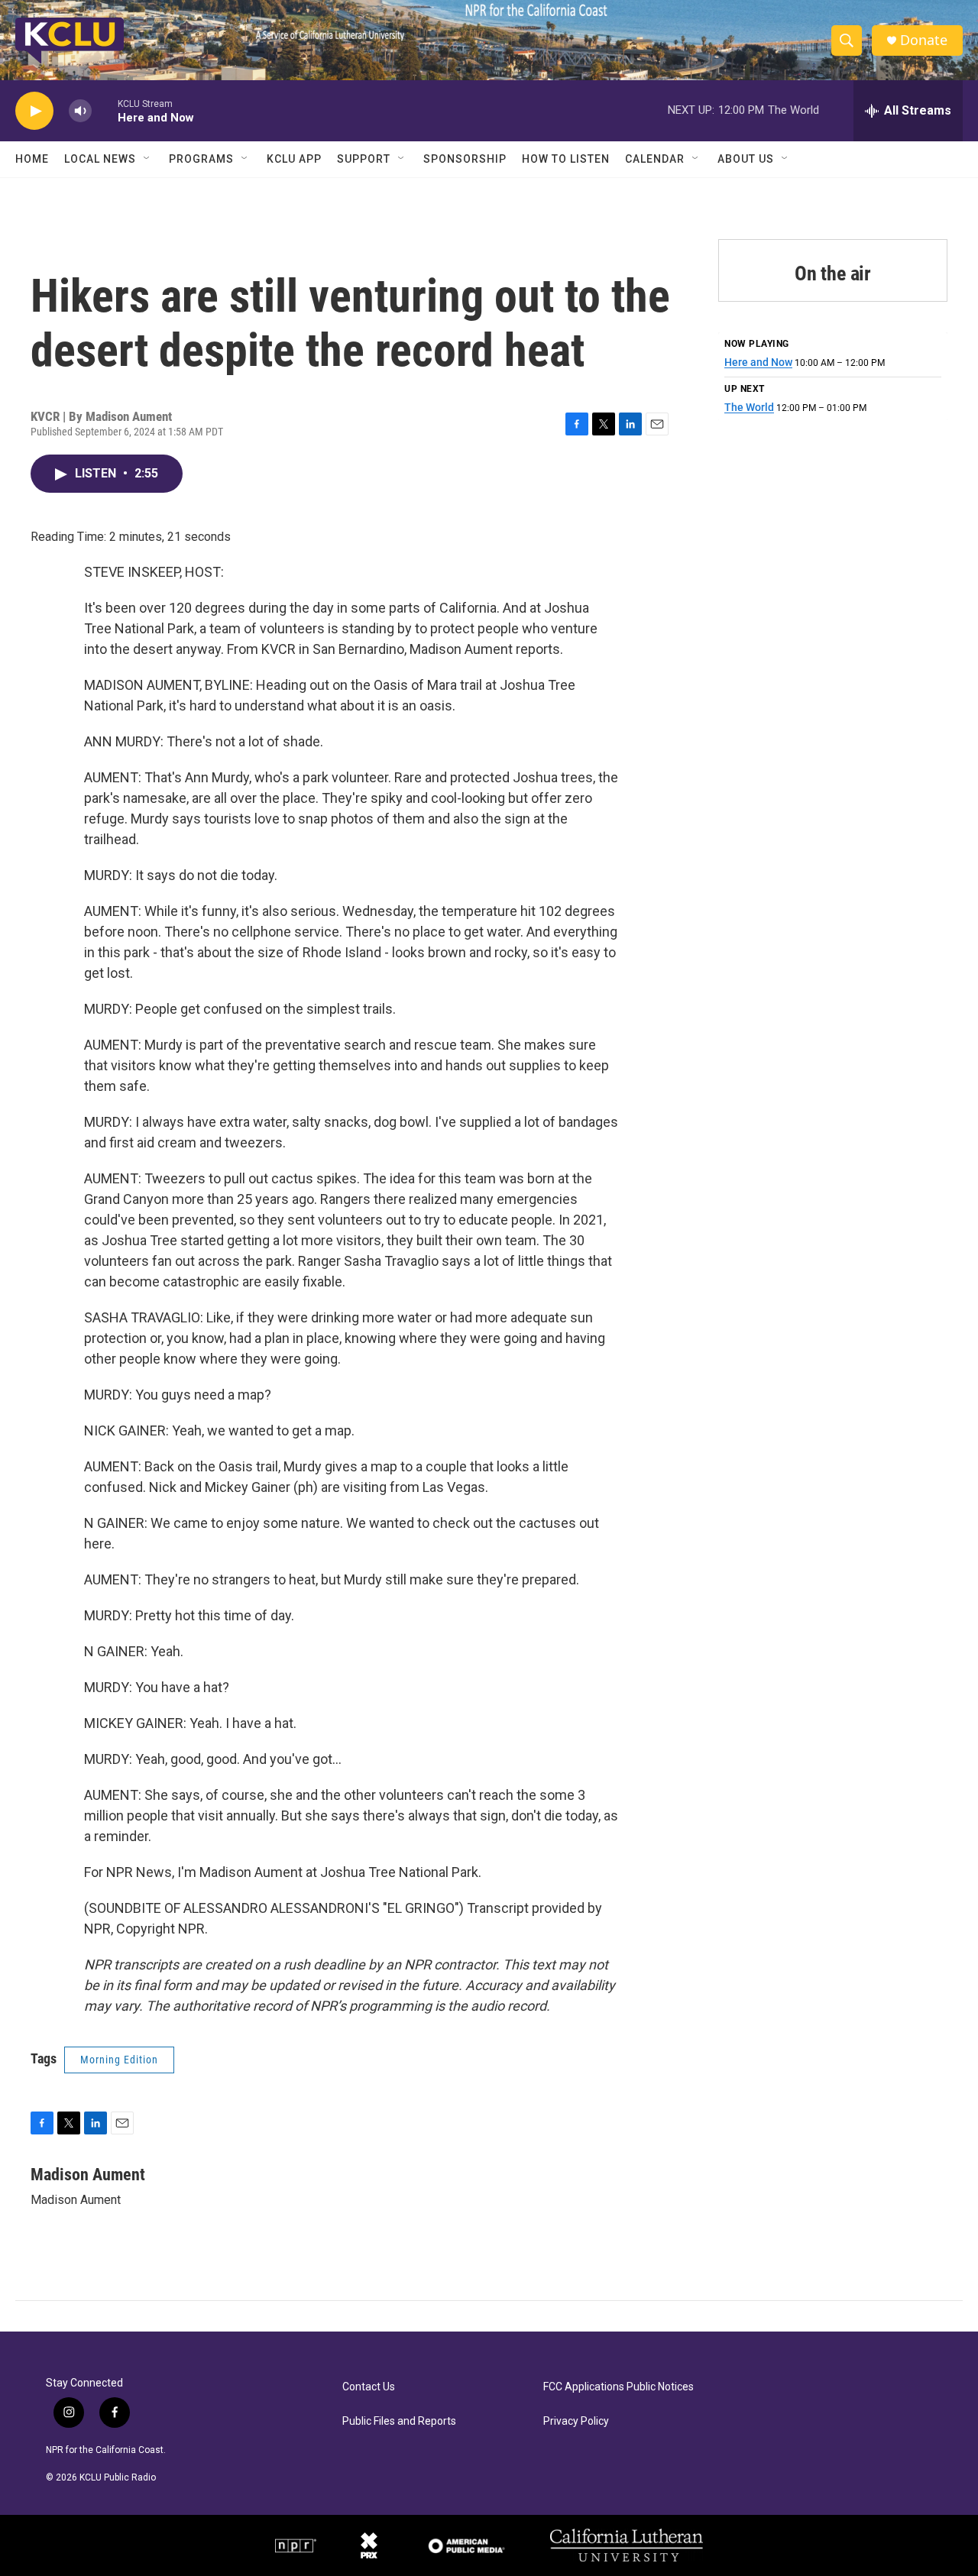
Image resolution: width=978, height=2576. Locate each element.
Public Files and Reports (399, 2421)
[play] (34, 111)
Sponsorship (465, 159)
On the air (833, 273)
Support (364, 159)
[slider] (105, 110)
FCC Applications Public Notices (619, 2387)
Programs (201, 159)
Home (32, 159)
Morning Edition (119, 2060)
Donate (924, 40)
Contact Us (369, 2387)
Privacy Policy (576, 2421)
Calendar (655, 159)
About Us (746, 159)
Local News (100, 159)
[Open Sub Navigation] (147, 159)
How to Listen (566, 159)
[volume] (80, 111)
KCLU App (294, 159)
